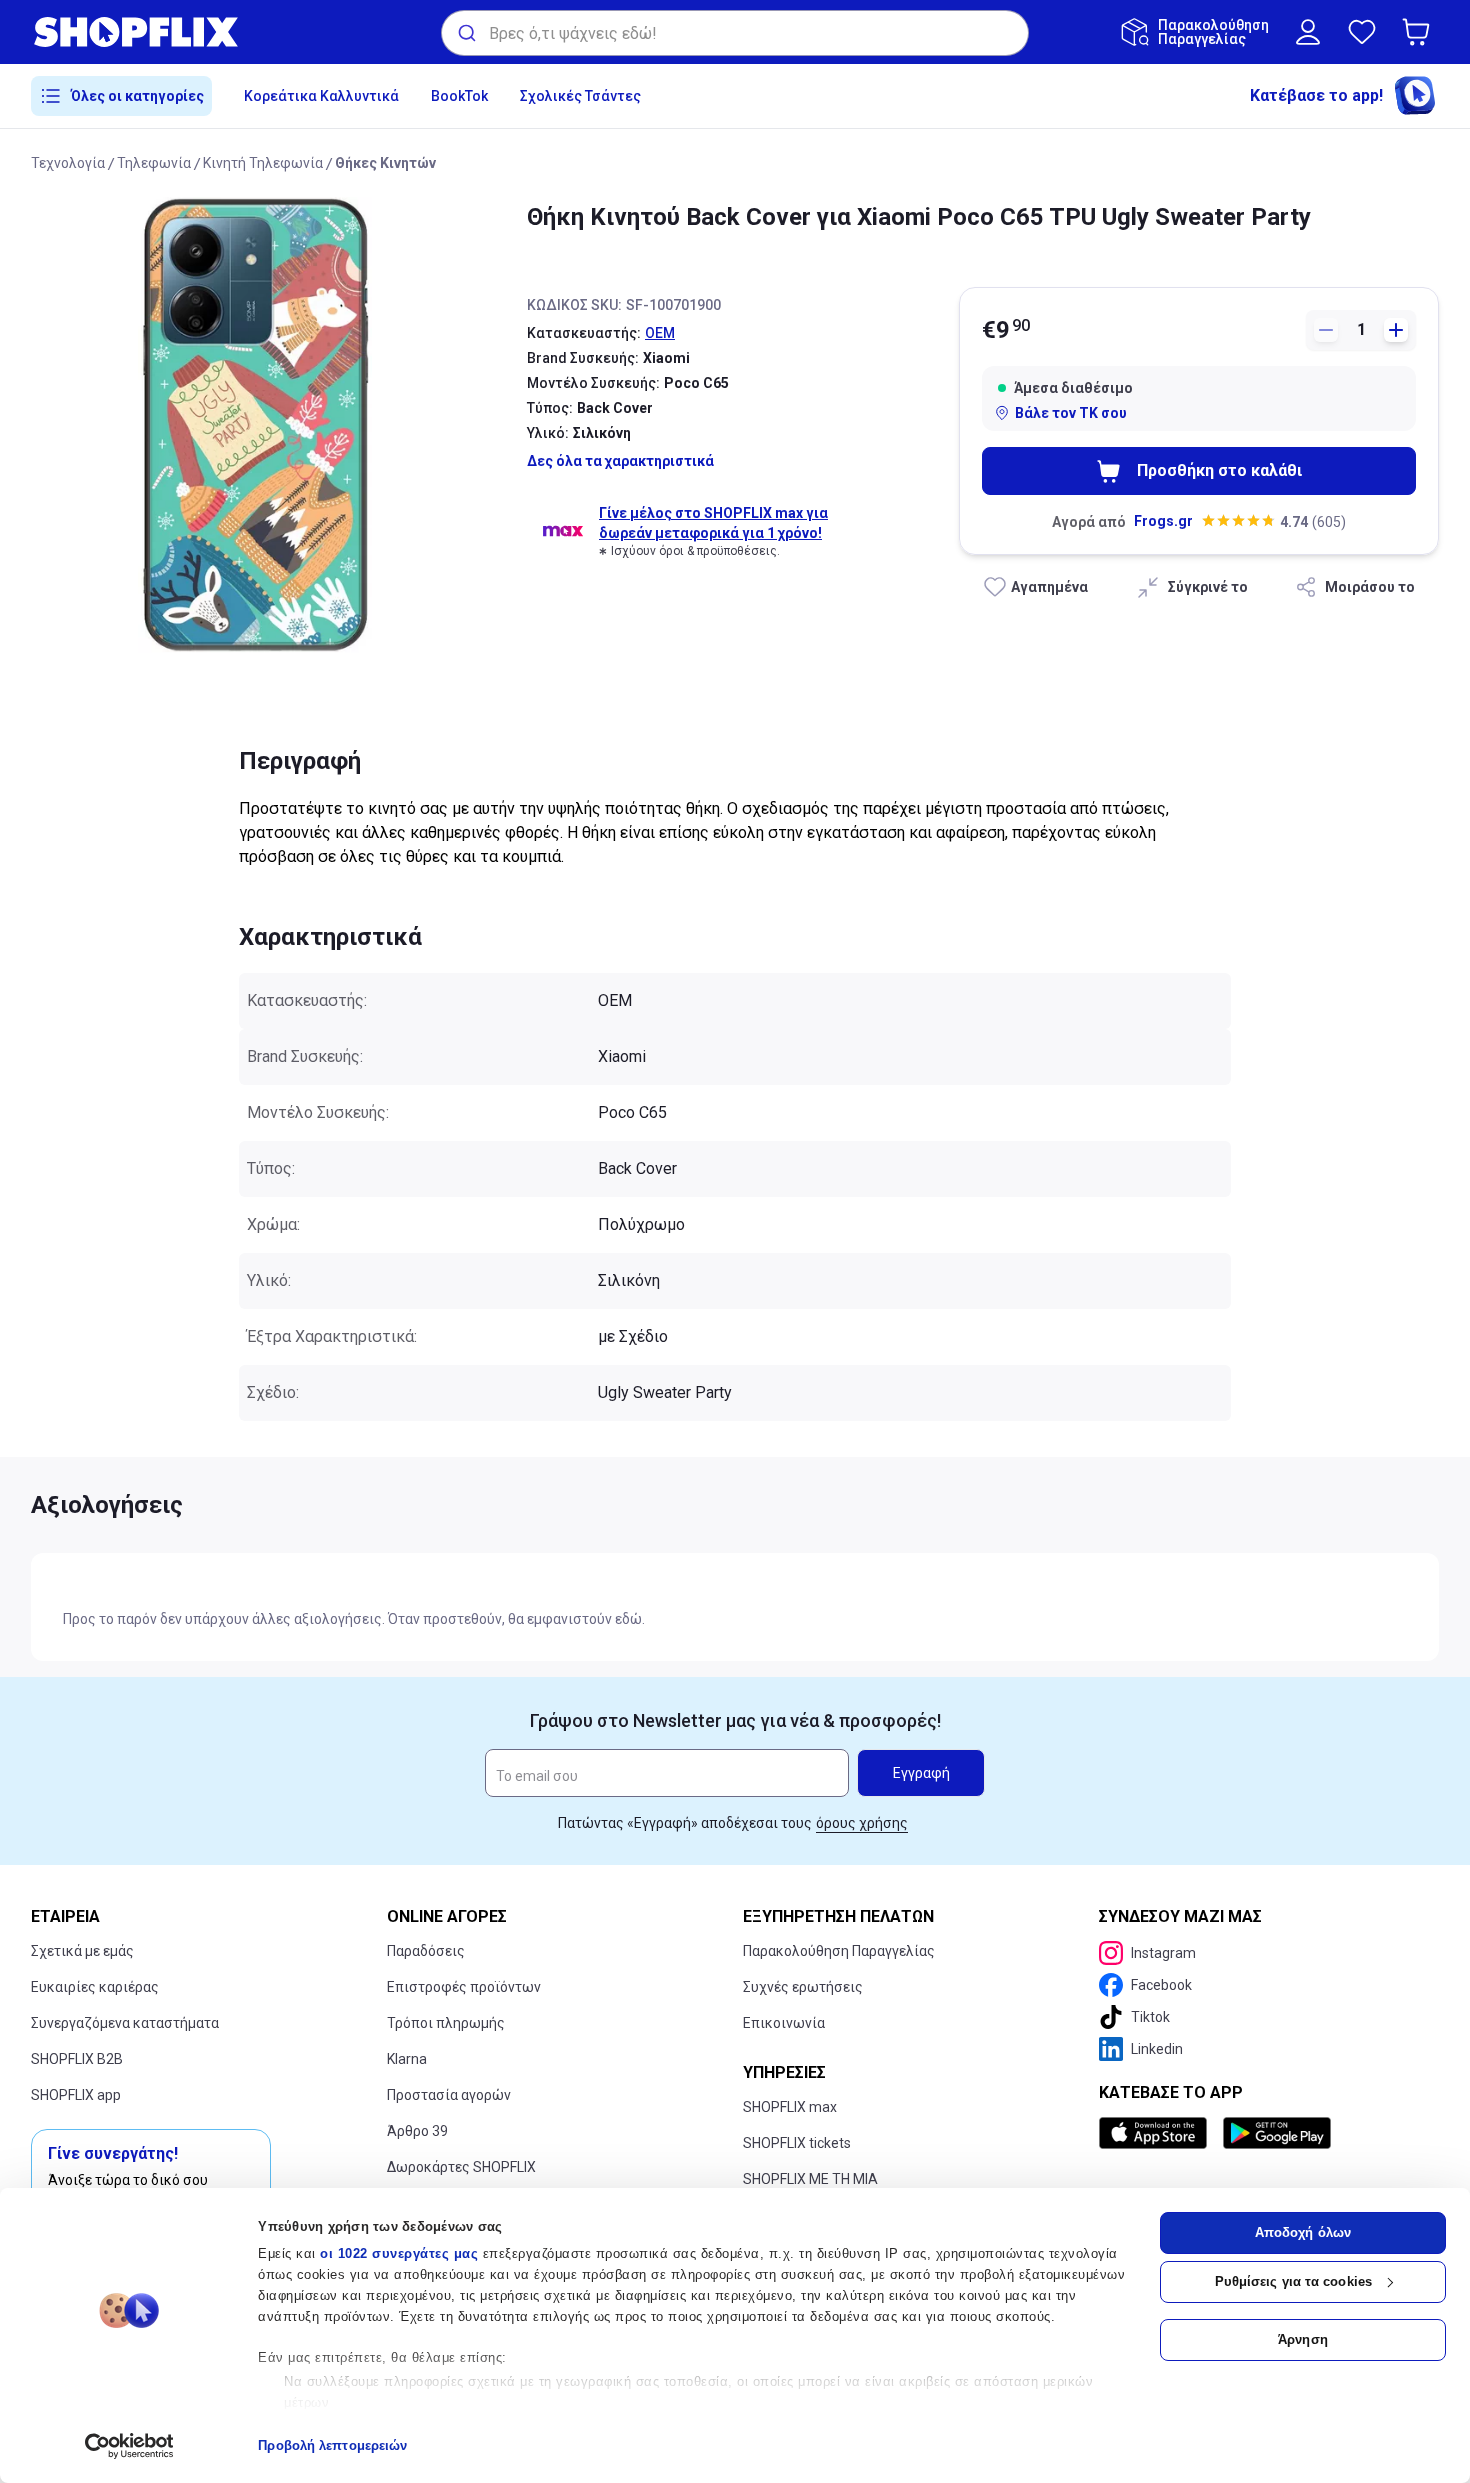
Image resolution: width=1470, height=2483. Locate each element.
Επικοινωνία (784, 2023)
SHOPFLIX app (76, 2095)
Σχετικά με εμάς (82, 1951)
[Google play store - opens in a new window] (1277, 2133)
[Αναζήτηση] (465, 33)
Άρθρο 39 (417, 2131)
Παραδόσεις (426, 1951)
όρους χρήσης (862, 1823)
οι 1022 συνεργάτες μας (399, 2253)
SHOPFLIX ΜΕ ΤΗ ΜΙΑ (810, 2179)
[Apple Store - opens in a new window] (1157, 2133)
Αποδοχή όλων (1303, 2232)
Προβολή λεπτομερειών (332, 2445)
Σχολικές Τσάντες (580, 96)
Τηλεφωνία (154, 163)
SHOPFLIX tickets (797, 2143)
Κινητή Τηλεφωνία (263, 163)
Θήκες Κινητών (385, 163)
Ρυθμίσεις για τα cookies (1293, 2281)
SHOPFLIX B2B (77, 2059)
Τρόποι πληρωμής (446, 2023)
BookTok (459, 96)
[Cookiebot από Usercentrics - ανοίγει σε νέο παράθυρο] (129, 2446)
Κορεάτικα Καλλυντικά (321, 96)
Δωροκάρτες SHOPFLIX (461, 2167)
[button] (1420, 32)
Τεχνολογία (68, 163)
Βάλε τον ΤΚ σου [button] (1071, 413)
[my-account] (1308, 32)
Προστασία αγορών (449, 2095)
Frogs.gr (1163, 521)
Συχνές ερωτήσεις (803, 1987)
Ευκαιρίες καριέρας (95, 1987)
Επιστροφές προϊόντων (464, 1987)
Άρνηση (1303, 2339)
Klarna (407, 2059)
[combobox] (735, 33)
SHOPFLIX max (790, 2107)
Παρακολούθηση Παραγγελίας (839, 1951)
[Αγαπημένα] (1362, 32)
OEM (660, 333)
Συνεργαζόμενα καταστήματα (125, 2023)
